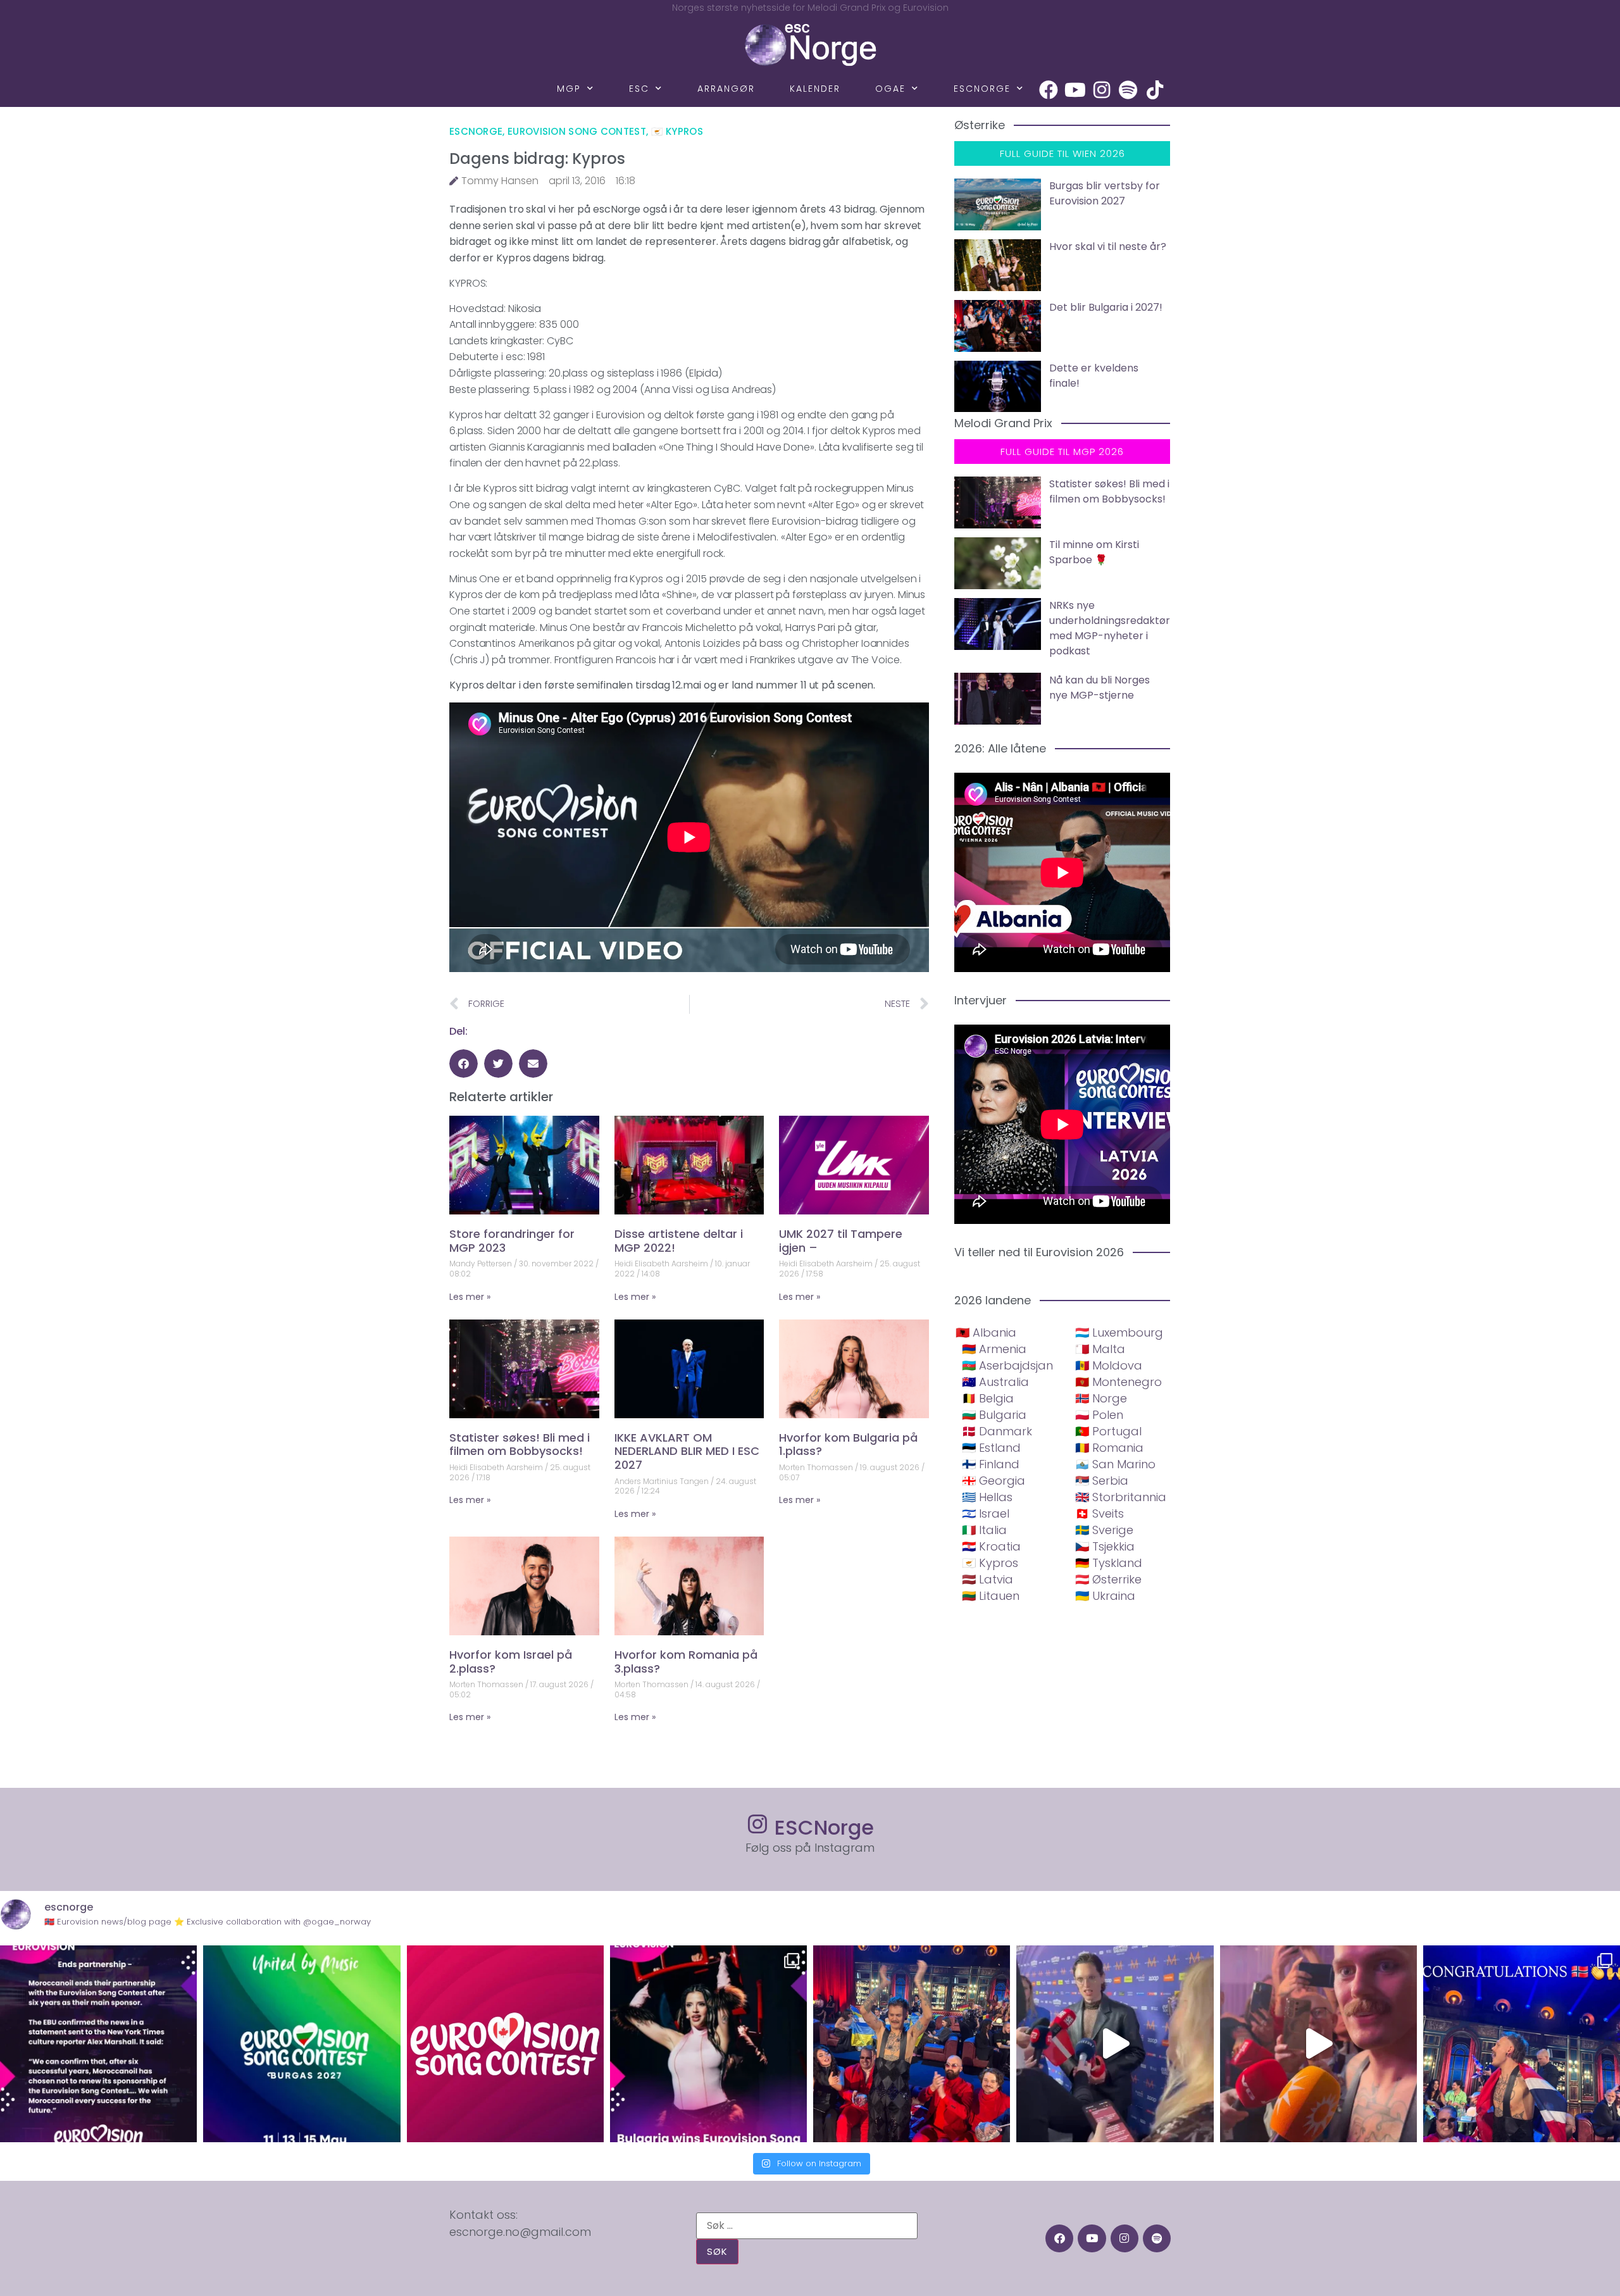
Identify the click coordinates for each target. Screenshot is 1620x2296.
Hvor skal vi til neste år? (1108, 246)
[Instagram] (1102, 90)
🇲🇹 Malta (1100, 1349)
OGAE (890, 89)
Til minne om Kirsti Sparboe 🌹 (1094, 552)
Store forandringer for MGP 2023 (512, 1241)
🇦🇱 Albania (986, 1332)
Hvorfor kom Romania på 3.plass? (686, 1662)
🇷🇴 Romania (1109, 1448)
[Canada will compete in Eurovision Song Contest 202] (505, 2044)
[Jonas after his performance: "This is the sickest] (912, 2044)
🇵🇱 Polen (1099, 1415)
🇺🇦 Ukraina (1105, 1596)
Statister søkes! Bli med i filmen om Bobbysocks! (520, 1444)
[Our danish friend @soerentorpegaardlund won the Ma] (1115, 2044)
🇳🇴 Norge (1101, 1398)
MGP (569, 89)
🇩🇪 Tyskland (1109, 1563)
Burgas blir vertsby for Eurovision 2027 (1105, 193)
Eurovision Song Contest (577, 131)
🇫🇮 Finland (991, 1464)
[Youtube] (1075, 90)
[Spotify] (1128, 90)
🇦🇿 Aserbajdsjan (1007, 1365)
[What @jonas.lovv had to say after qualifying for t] (1318, 2044)
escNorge (982, 89)
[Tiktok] (1155, 90)
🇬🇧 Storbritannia (1121, 1497)
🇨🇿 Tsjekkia (1105, 1546)
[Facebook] (1049, 90)
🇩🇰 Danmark (997, 1431)
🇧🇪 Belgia (988, 1398)
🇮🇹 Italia (984, 1530)
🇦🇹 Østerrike (1108, 1579)
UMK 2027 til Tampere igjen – (841, 1241)
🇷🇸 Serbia (1102, 1481)
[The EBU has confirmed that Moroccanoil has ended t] (98, 2044)
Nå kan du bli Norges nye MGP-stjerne (1100, 688)
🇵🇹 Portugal (1108, 1431)
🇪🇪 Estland (991, 1448)
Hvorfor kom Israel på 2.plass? (511, 1662)
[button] (464, 1064)
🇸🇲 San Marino (1115, 1464)
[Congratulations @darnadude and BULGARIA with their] (708, 2044)
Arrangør (726, 89)
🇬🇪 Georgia (994, 1481)
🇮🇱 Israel (986, 1513)
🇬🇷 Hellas (987, 1497)
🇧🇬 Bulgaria (994, 1415)
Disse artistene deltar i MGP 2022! (679, 1241)
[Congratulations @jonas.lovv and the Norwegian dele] (1522, 2044)
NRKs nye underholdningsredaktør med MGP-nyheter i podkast (1110, 628)
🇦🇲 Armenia (994, 1349)
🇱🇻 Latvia (988, 1579)
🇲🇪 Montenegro (1118, 1382)
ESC (639, 89)
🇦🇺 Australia (995, 1382)
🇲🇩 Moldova (1109, 1365)
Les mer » (470, 1297)
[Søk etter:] (807, 2226)
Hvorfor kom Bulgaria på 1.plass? (848, 1444)
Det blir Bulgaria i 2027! (1106, 307)
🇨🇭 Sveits (1100, 1513)
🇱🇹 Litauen (991, 1596)
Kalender (815, 89)
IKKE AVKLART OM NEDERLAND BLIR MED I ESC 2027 (687, 1451)
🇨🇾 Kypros (677, 131)
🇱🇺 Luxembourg (1119, 1332)
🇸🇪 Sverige (1104, 1530)
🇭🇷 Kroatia (991, 1546)
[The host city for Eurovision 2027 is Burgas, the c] (302, 2044)
